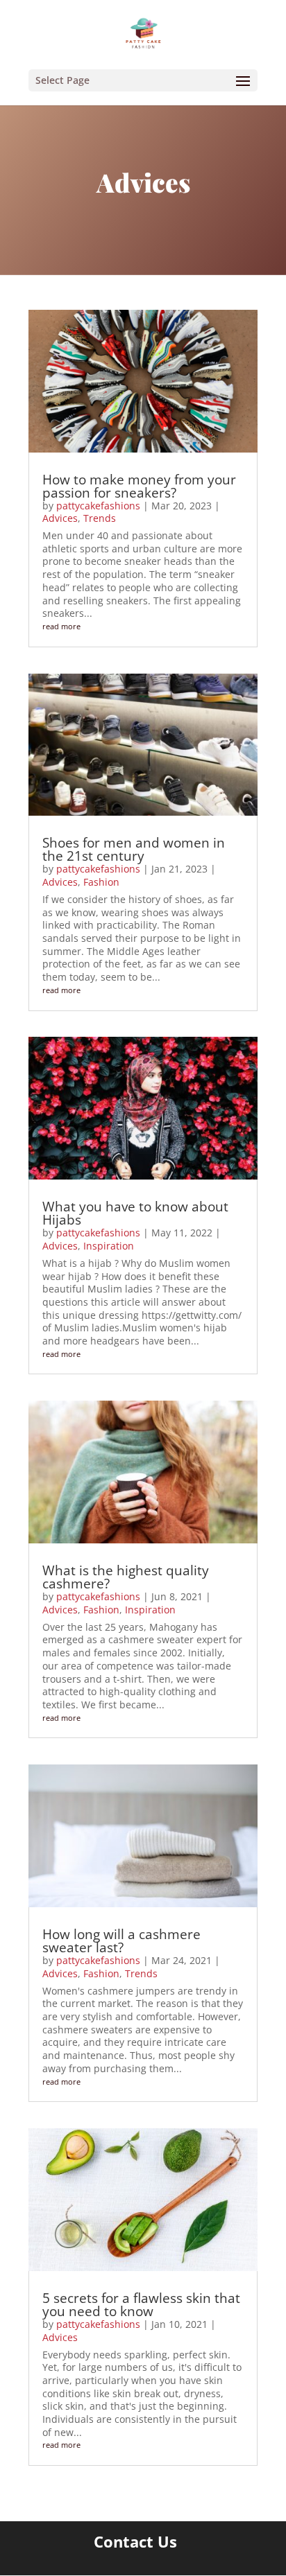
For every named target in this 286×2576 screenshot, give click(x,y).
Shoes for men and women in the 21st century (134, 849)
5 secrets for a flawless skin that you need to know (141, 2305)
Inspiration (109, 1246)
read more (61, 626)
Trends (100, 518)
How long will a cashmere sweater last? (121, 1941)
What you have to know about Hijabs (135, 1213)
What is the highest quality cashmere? (126, 1577)
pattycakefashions (98, 506)
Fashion (101, 882)
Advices (60, 518)
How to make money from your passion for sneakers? (139, 486)
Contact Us (135, 2541)
